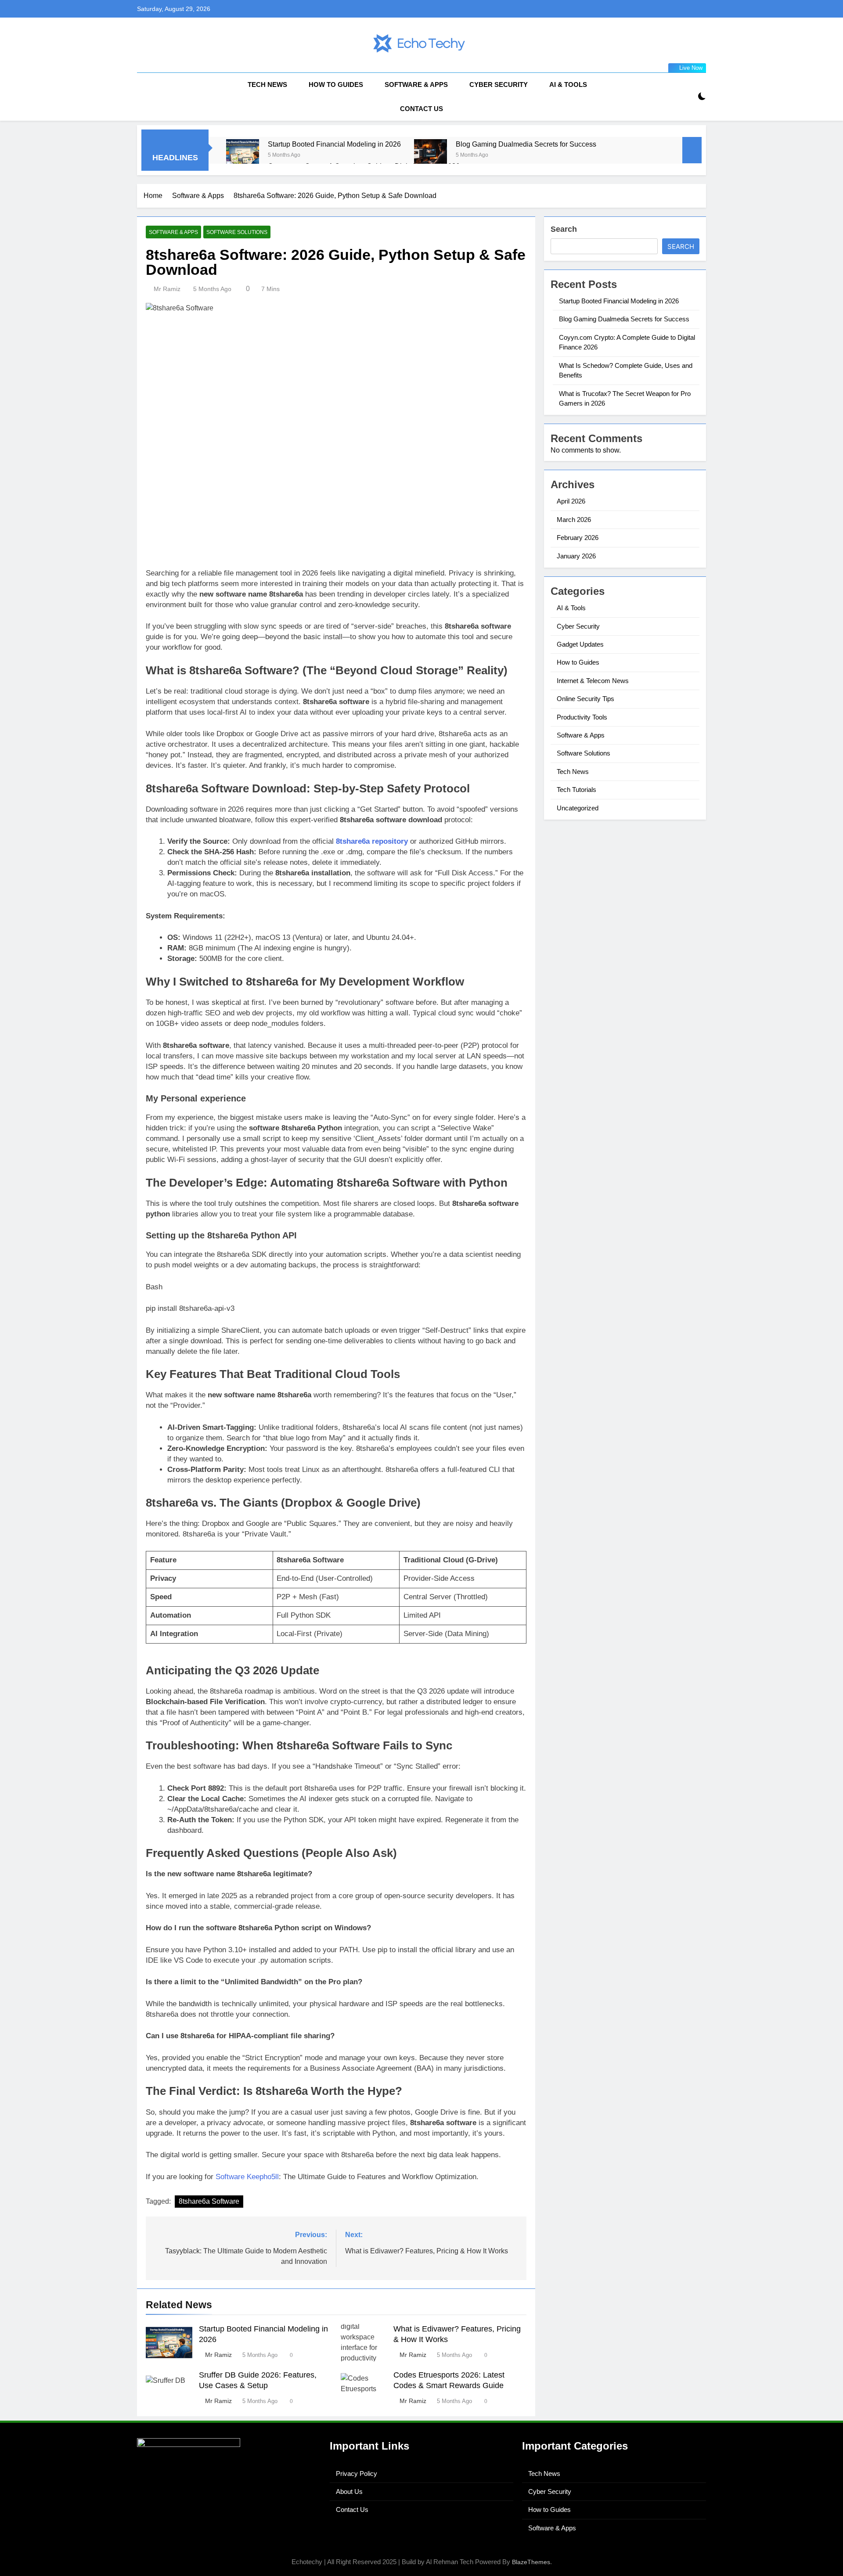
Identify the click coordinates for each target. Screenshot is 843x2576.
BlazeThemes (531, 2562)
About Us (349, 2491)
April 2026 (571, 501)
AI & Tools (568, 85)
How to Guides (336, 85)
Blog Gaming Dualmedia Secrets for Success (526, 144)
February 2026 (578, 538)
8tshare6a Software (209, 2201)
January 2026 (576, 556)
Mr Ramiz (167, 289)
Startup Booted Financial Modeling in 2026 (334, 144)
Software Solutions (237, 232)
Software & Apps (416, 85)
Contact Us (421, 109)
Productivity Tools (582, 717)
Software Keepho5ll (247, 2177)
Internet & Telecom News (593, 681)
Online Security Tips (585, 699)
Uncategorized (578, 808)
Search (564, 229)
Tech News (267, 85)
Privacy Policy (357, 2473)
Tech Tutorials (576, 790)
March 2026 (574, 520)
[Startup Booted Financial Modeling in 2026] (243, 156)
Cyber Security (499, 85)
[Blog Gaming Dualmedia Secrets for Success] (431, 156)
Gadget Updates (580, 644)
